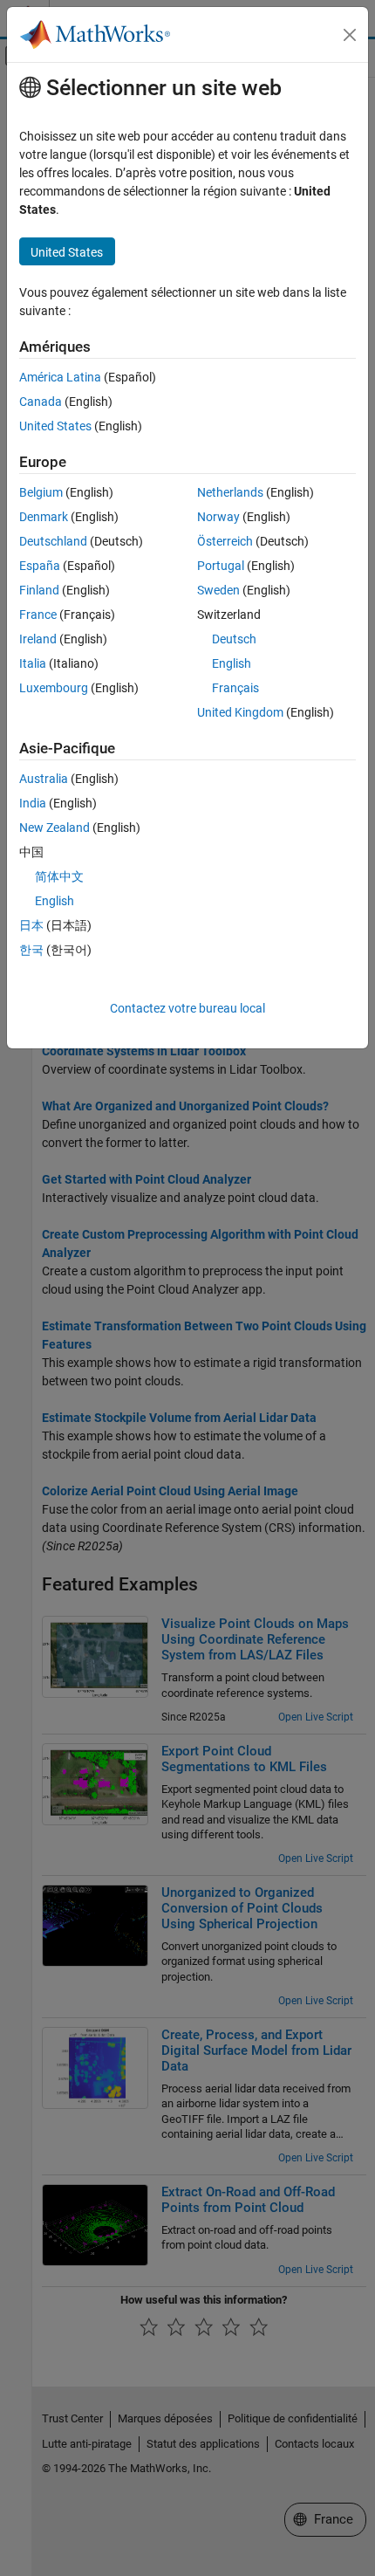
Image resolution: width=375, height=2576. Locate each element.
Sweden (218, 590)
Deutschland (53, 541)
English (232, 663)
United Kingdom (240, 712)
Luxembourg (54, 688)
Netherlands (230, 492)
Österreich (225, 541)
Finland (39, 590)
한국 (31, 950)
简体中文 (59, 876)
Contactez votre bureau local (187, 1008)
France (38, 615)
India (33, 803)
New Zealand (55, 828)
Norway (218, 517)
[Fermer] (350, 35)
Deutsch (234, 639)
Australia (44, 779)
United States (55, 426)
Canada (41, 402)
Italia (33, 663)
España (40, 566)
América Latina (60, 377)
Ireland (38, 639)
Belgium (41, 492)
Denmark (44, 517)
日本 (31, 925)
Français (235, 688)
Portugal (221, 566)
